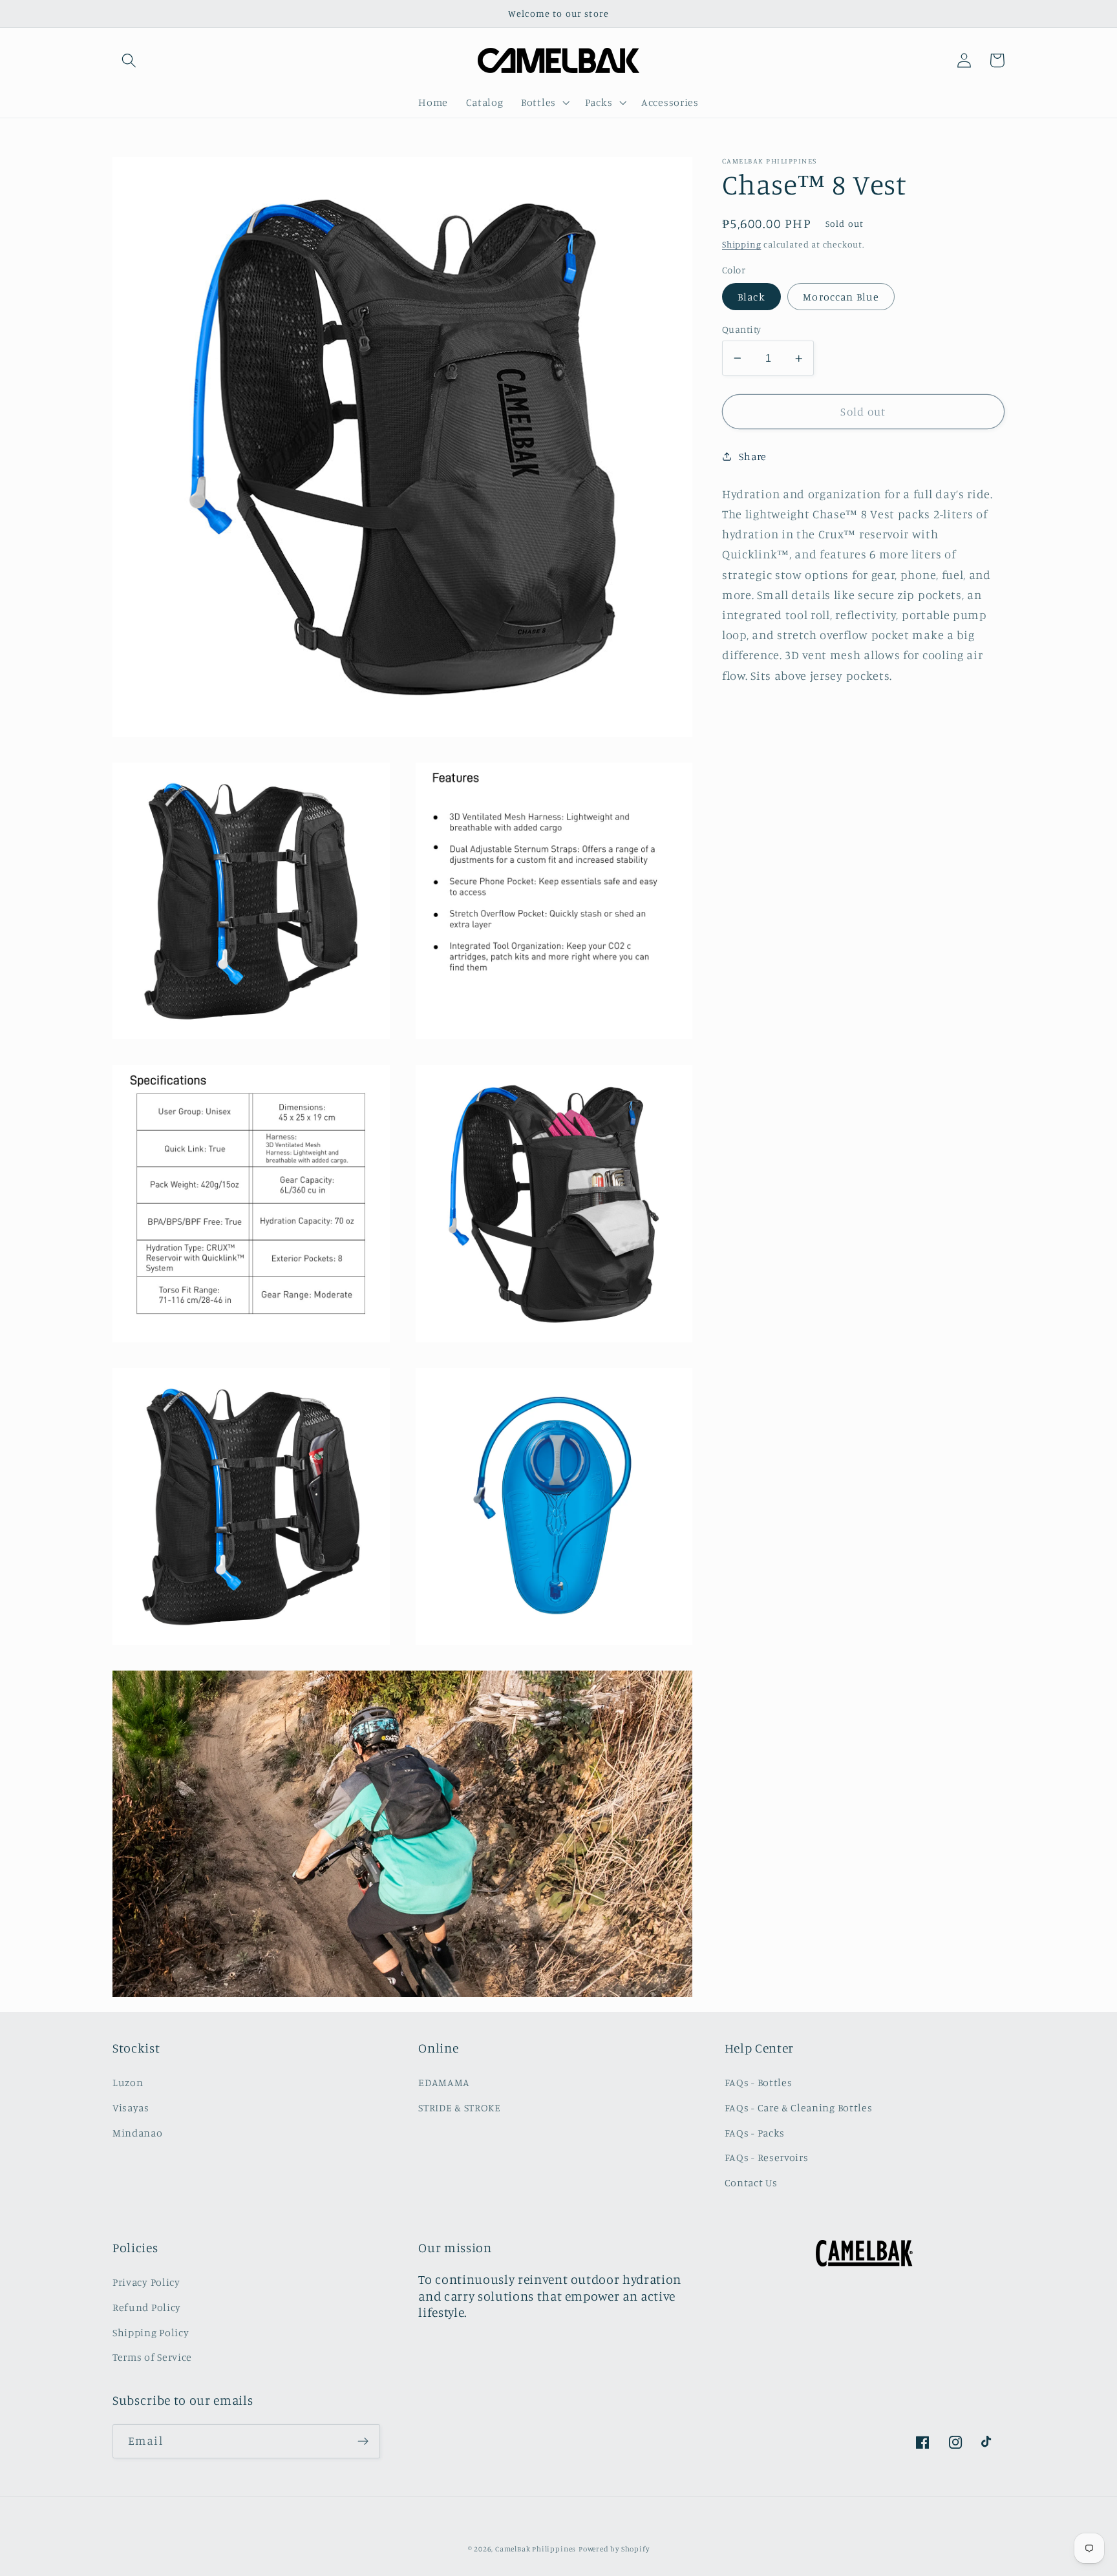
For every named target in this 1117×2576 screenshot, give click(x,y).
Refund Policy (147, 2307)
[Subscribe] (363, 2442)
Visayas (131, 2107)
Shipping (741, 244)
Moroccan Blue (841, 297)
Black (751, 297)
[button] (129, 60)
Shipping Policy (151, 2332)
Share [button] (752, 456)
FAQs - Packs (755, 2133)
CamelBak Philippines (536, 2549)
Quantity (742, 329)
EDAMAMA (444, 2082)
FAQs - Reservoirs (767, 2157)
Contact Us (751, 2182)
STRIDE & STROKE (459, 2107)
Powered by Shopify (614, 2549)
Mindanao (138, 2133)
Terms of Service (152, 2357)
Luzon (128, 2082)
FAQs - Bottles (759, 2082)
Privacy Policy (146, 2282)
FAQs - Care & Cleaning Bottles (799, 2107)
